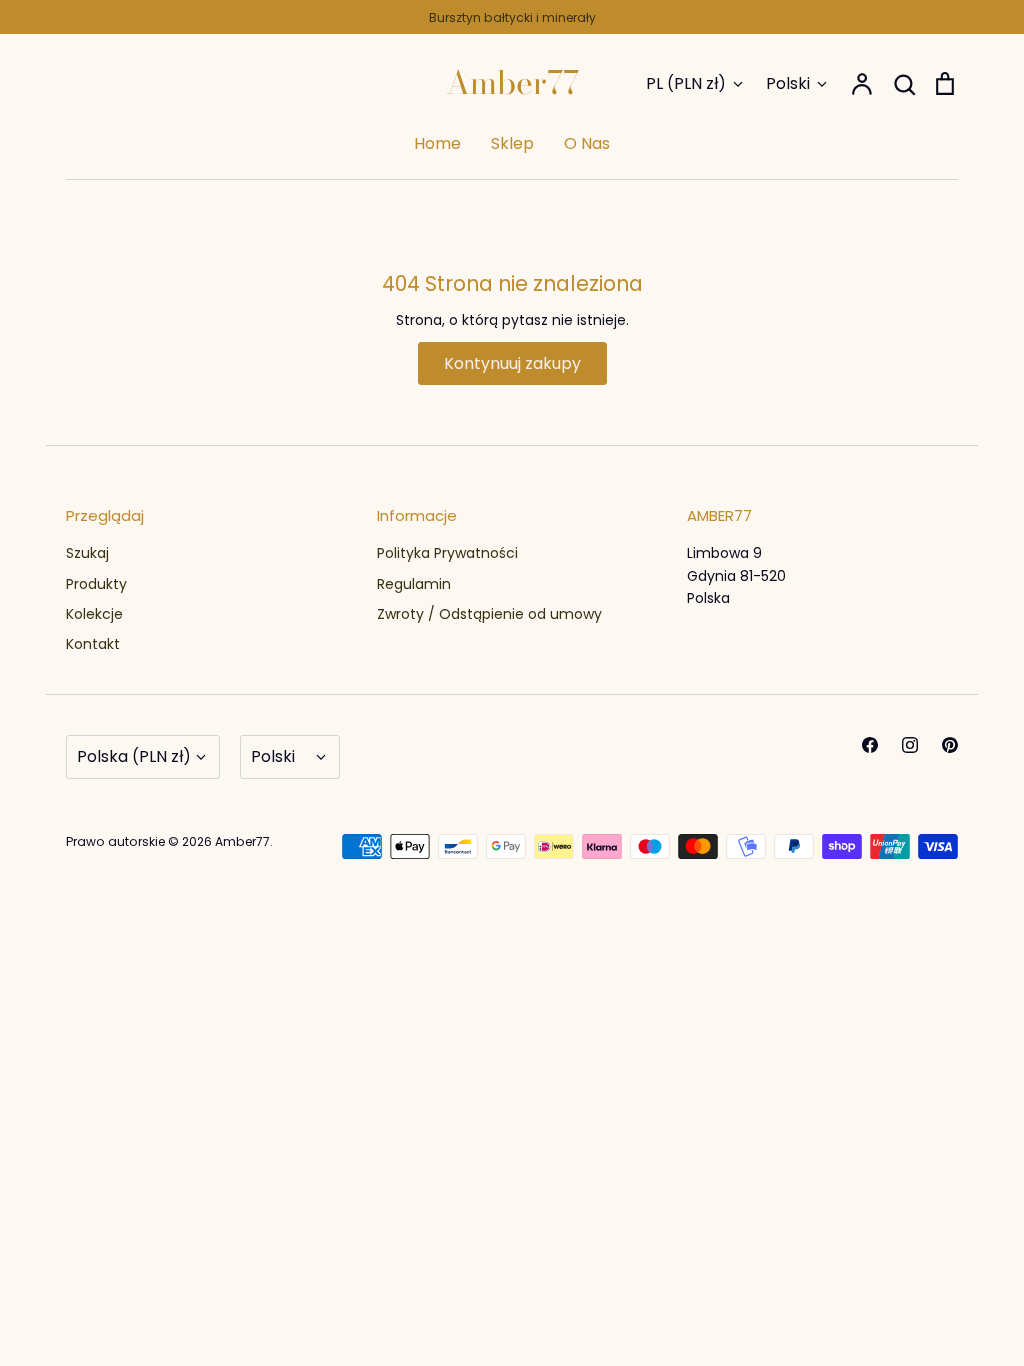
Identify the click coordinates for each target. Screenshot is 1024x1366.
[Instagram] (910, 745)
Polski (788, 83)
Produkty (96, 584)
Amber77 (512, 83)
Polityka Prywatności (447, 553)
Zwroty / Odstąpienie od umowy (489, 614)
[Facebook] (870, 745)
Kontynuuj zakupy (512, 363)
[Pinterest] (950, 745)
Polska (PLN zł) (134, 756)
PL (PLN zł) (686, 83)
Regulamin (414, 584)
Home (437, 143)
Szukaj (87, 553)
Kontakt (93, 644)
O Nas (587, 143)
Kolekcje (94, 614)
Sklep (512, 143)
